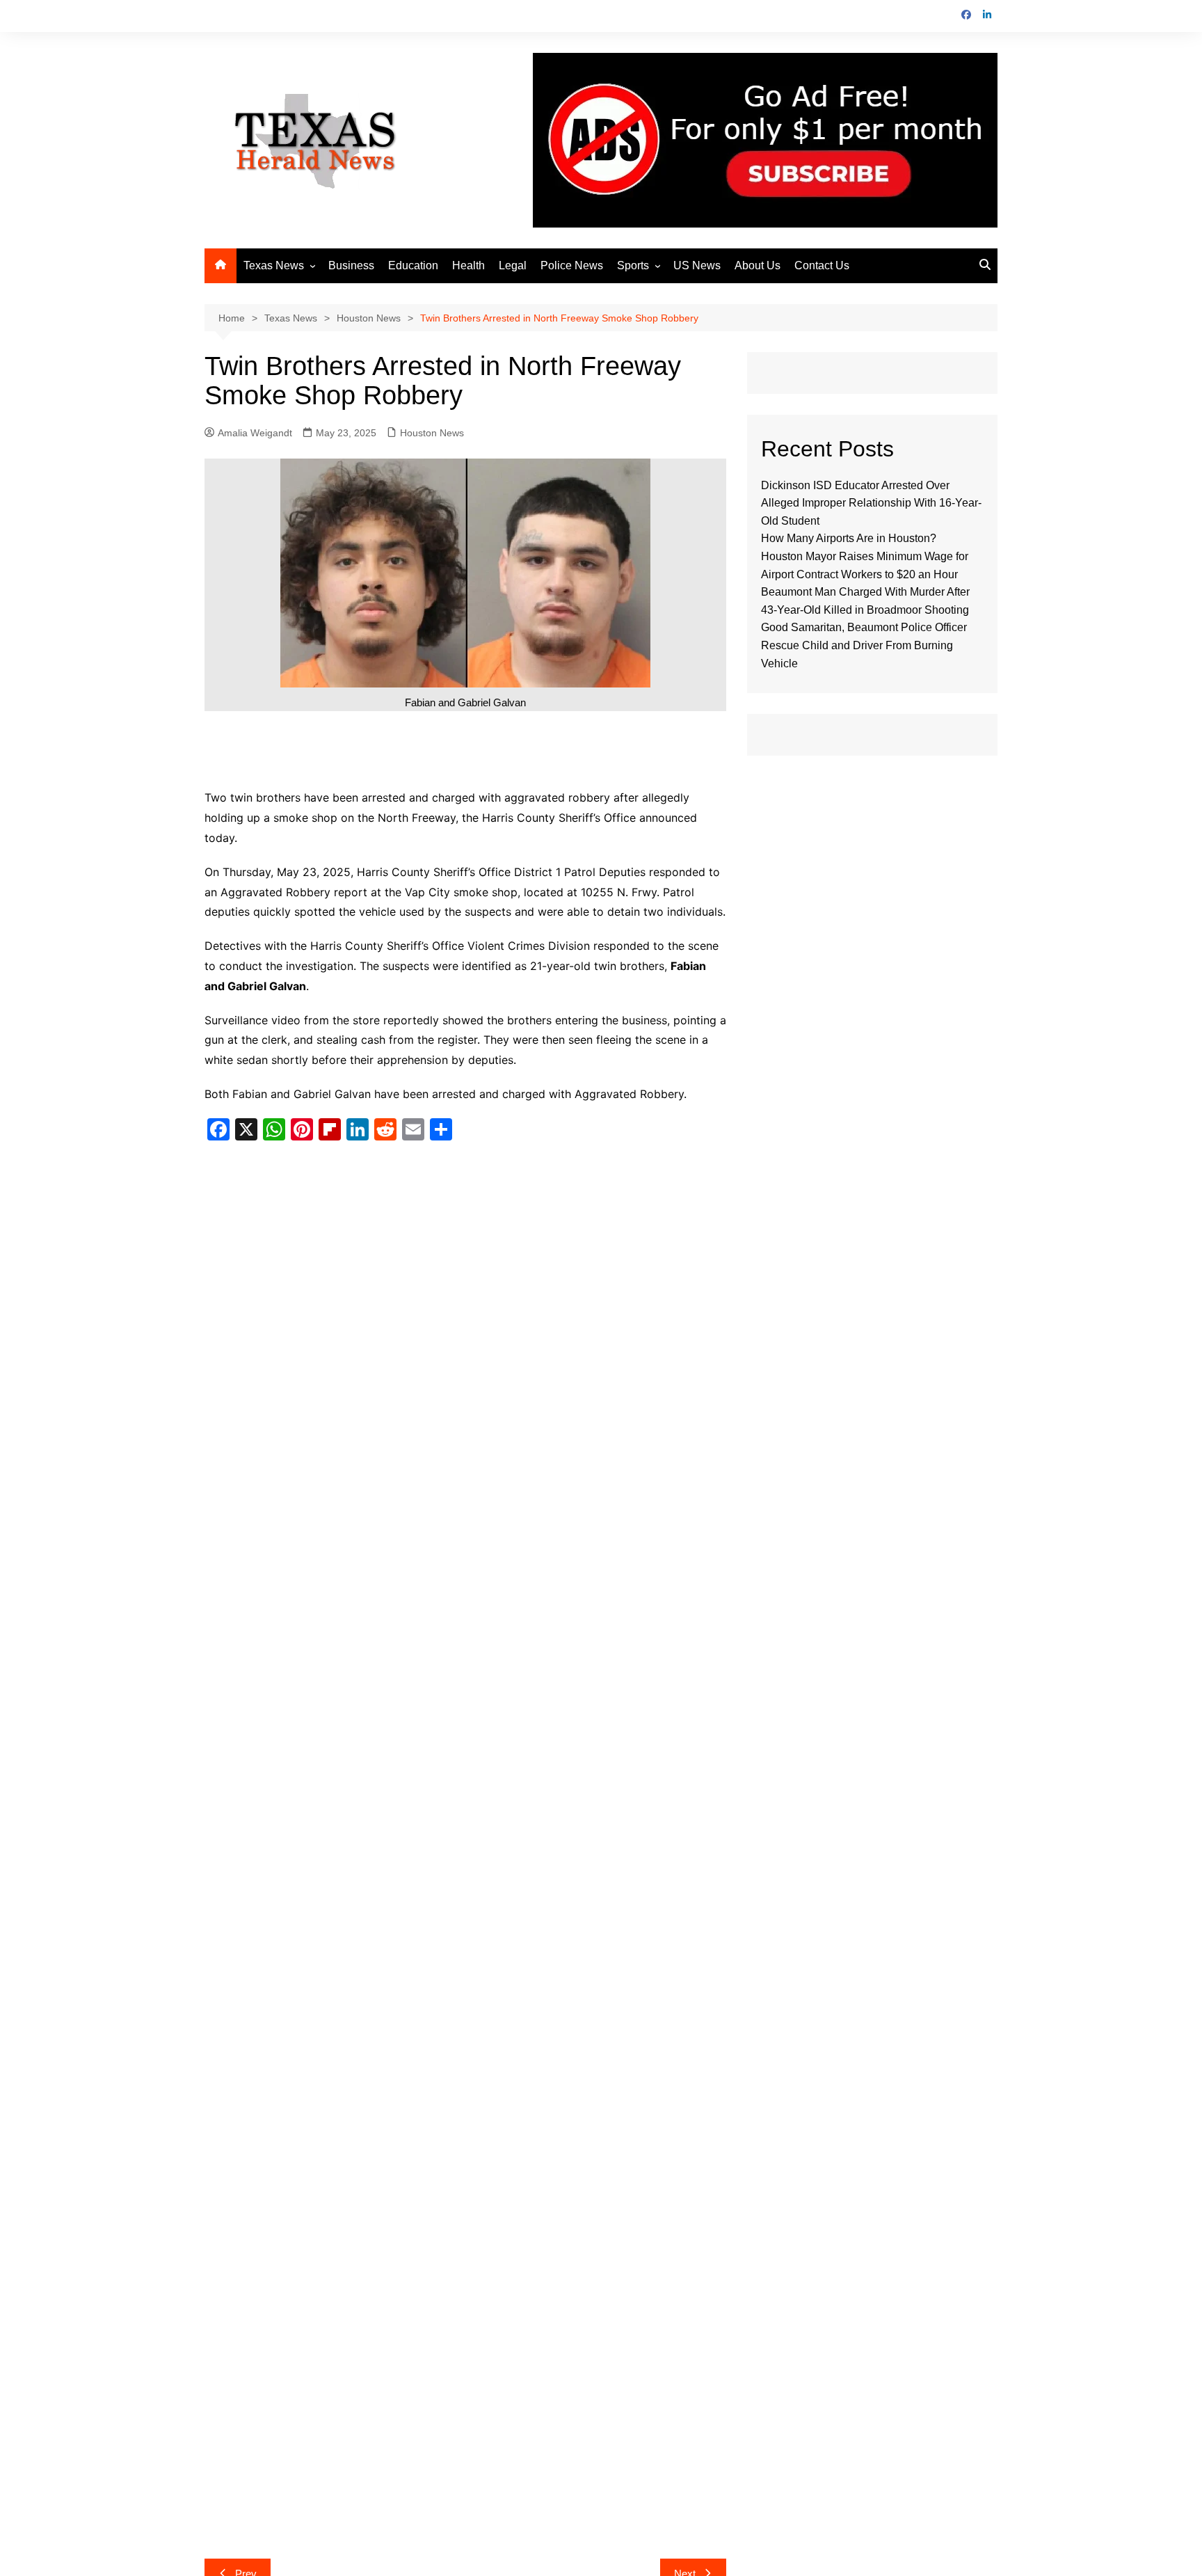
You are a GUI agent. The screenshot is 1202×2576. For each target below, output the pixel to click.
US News (697, 265)
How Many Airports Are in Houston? (849, 538)
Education (413, 265)
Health (468, 265)
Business (351, 265)
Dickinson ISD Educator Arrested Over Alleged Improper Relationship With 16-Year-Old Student (871, 503)
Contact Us (822, 265)
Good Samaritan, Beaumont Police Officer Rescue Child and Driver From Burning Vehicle (864, 645)
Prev (246, 2352)
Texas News (274, 265)
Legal (513, 265)
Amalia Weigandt (255, 433)
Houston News (432, 433)
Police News (572, 265)
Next (685, 2352)
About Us (758, 265)
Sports (633, 265)
